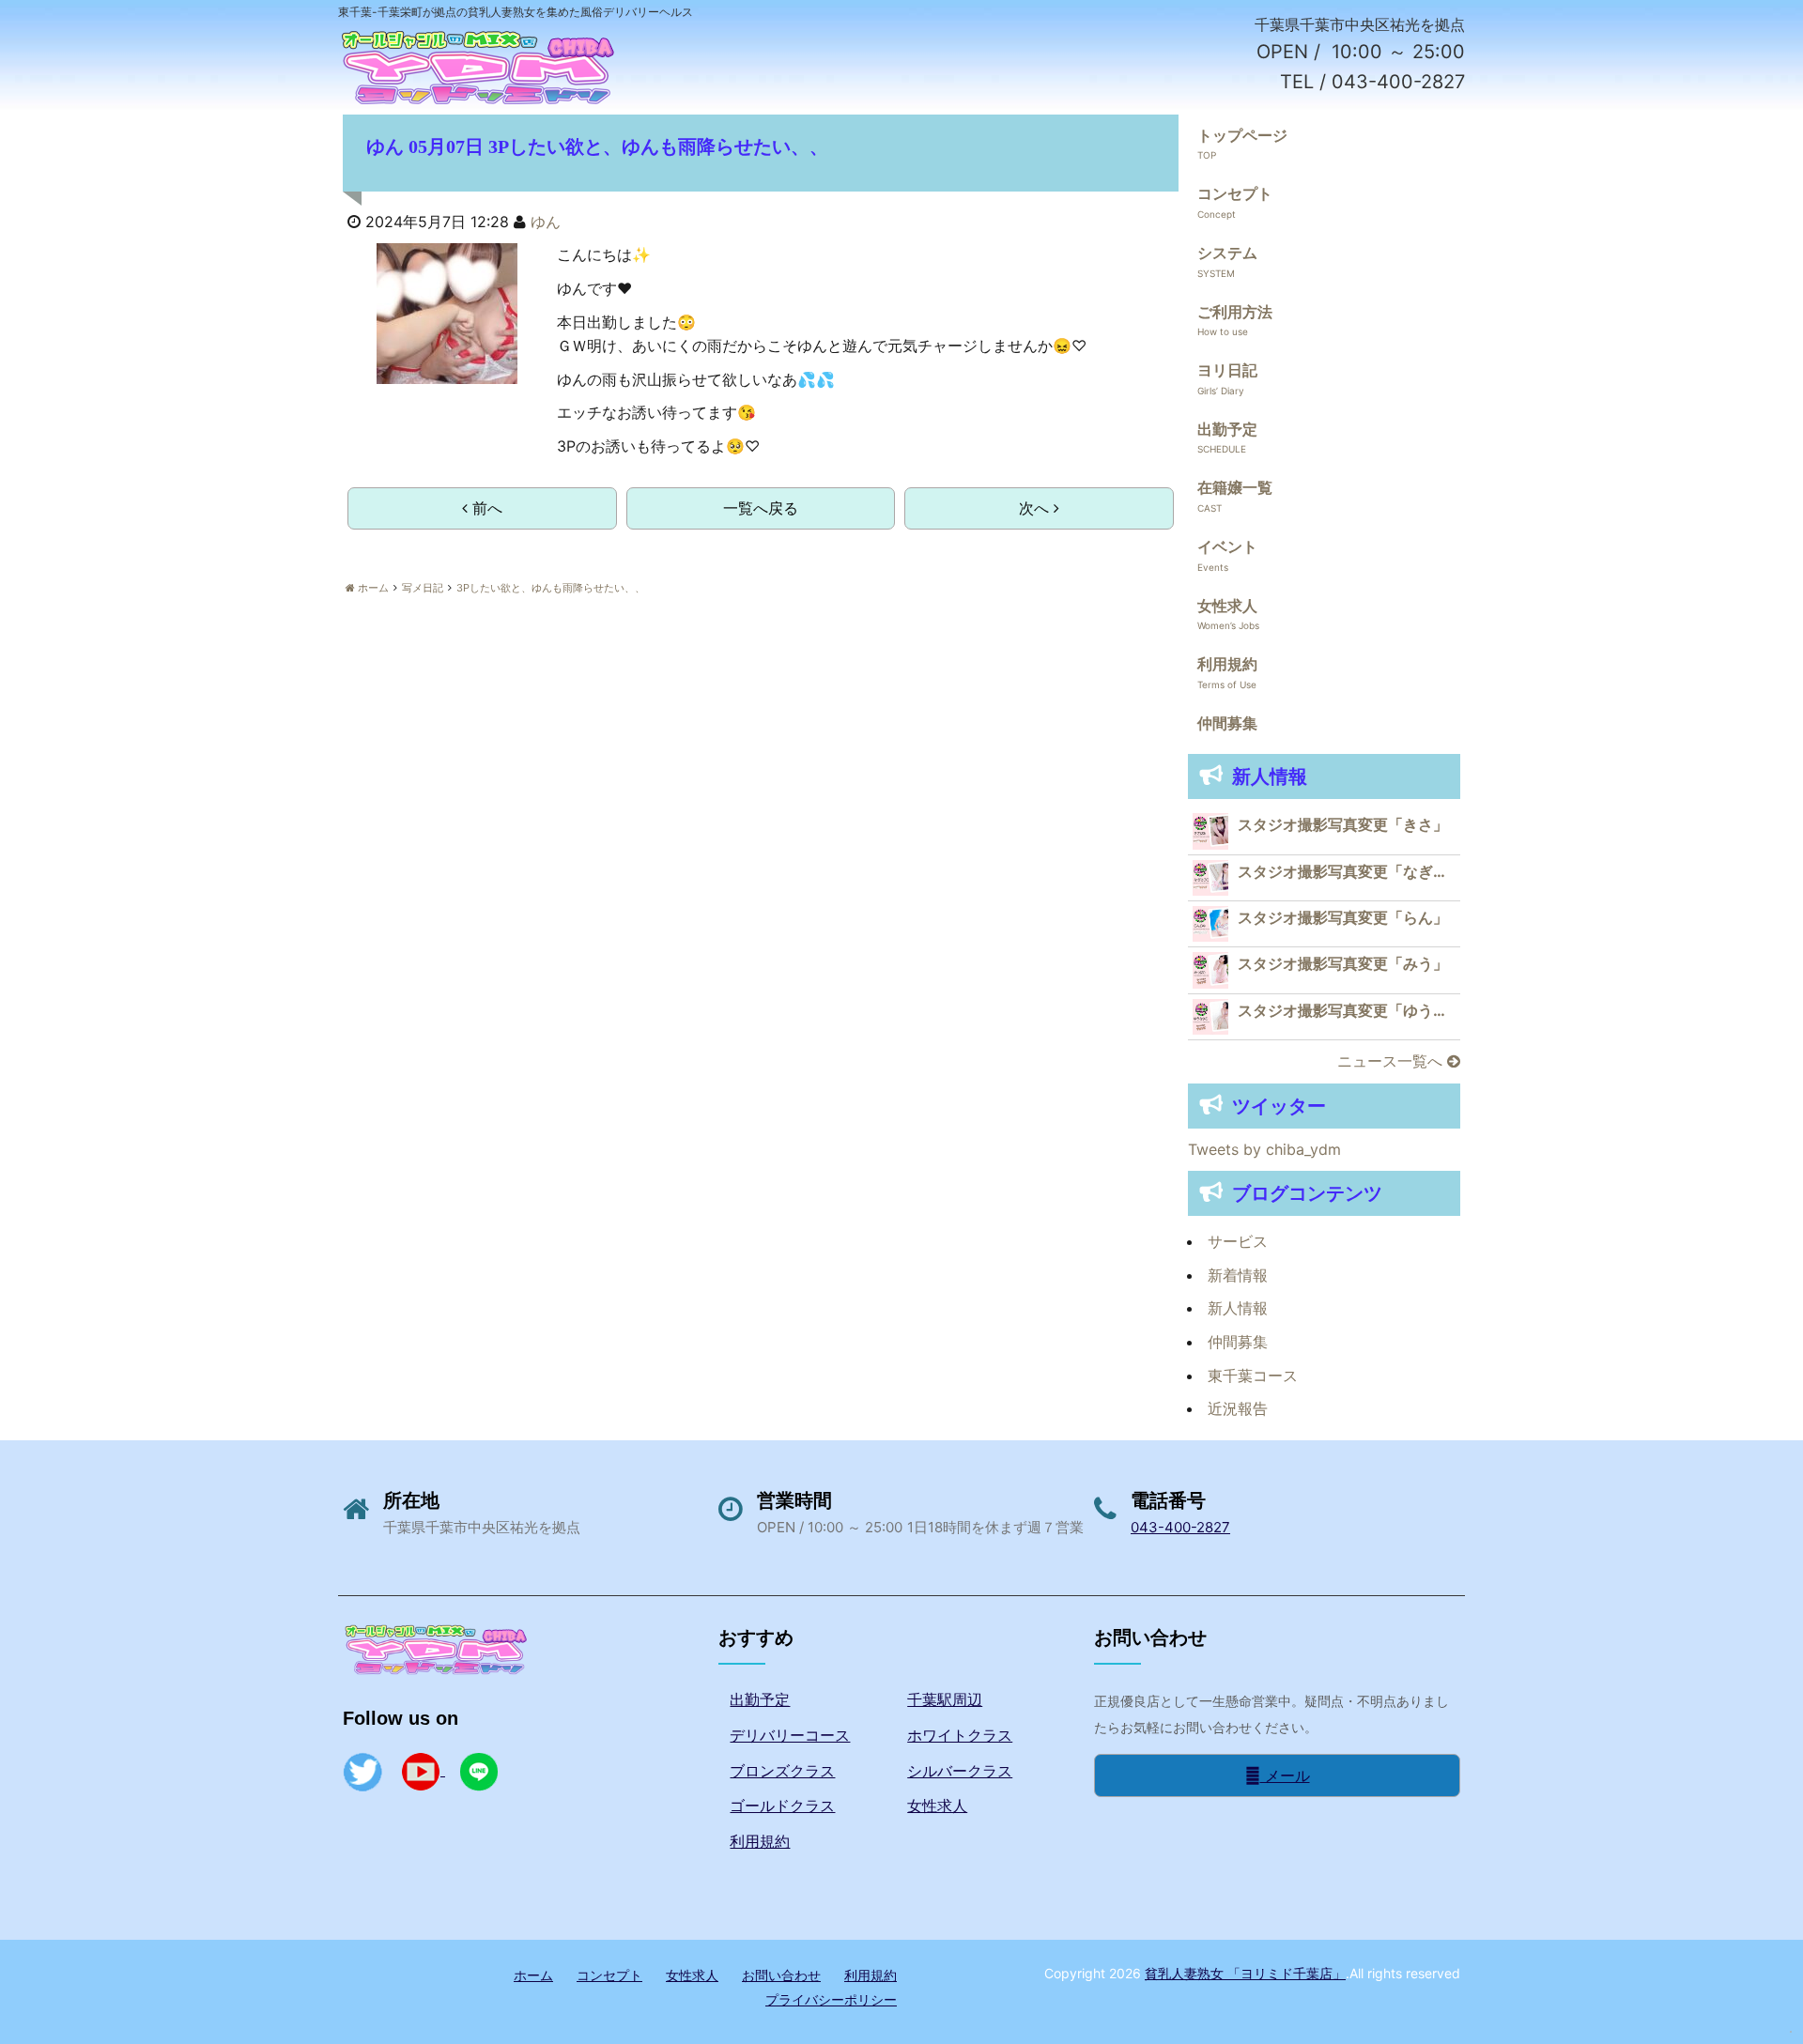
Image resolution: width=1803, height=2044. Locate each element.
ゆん (546, 222)
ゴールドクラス (782, 1806)
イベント (1227, 546)
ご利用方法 (1235, 312)
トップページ (1242, 135)
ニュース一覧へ (1392, 1061)
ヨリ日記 (1227, 370)
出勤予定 (1227, 429)
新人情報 (1238, 1308)
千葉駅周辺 (945, 1699)
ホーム (533, 1975)
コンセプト (1235, 193)
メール (1285, 1775)
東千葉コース (1253, 1375)
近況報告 (1238, 1408)
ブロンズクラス (782, 1771)
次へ (1036, 508)
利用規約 (1227, 664)
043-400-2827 (1180, 1527)
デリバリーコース (790, 1735)
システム (1227, 253)
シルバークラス (960, 1771)
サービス (1238, 1241)
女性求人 (1227, 606)
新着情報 (1238, 1275)
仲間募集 (1227, 723)
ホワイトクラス (960, 1735)
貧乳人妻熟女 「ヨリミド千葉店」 (1245, 1973)
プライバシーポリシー (831, 1999)
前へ (485, 508)
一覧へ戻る (761, 508)
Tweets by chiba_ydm (1264, 1149)
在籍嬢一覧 (1235, 487)
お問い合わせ (781, 1975)
